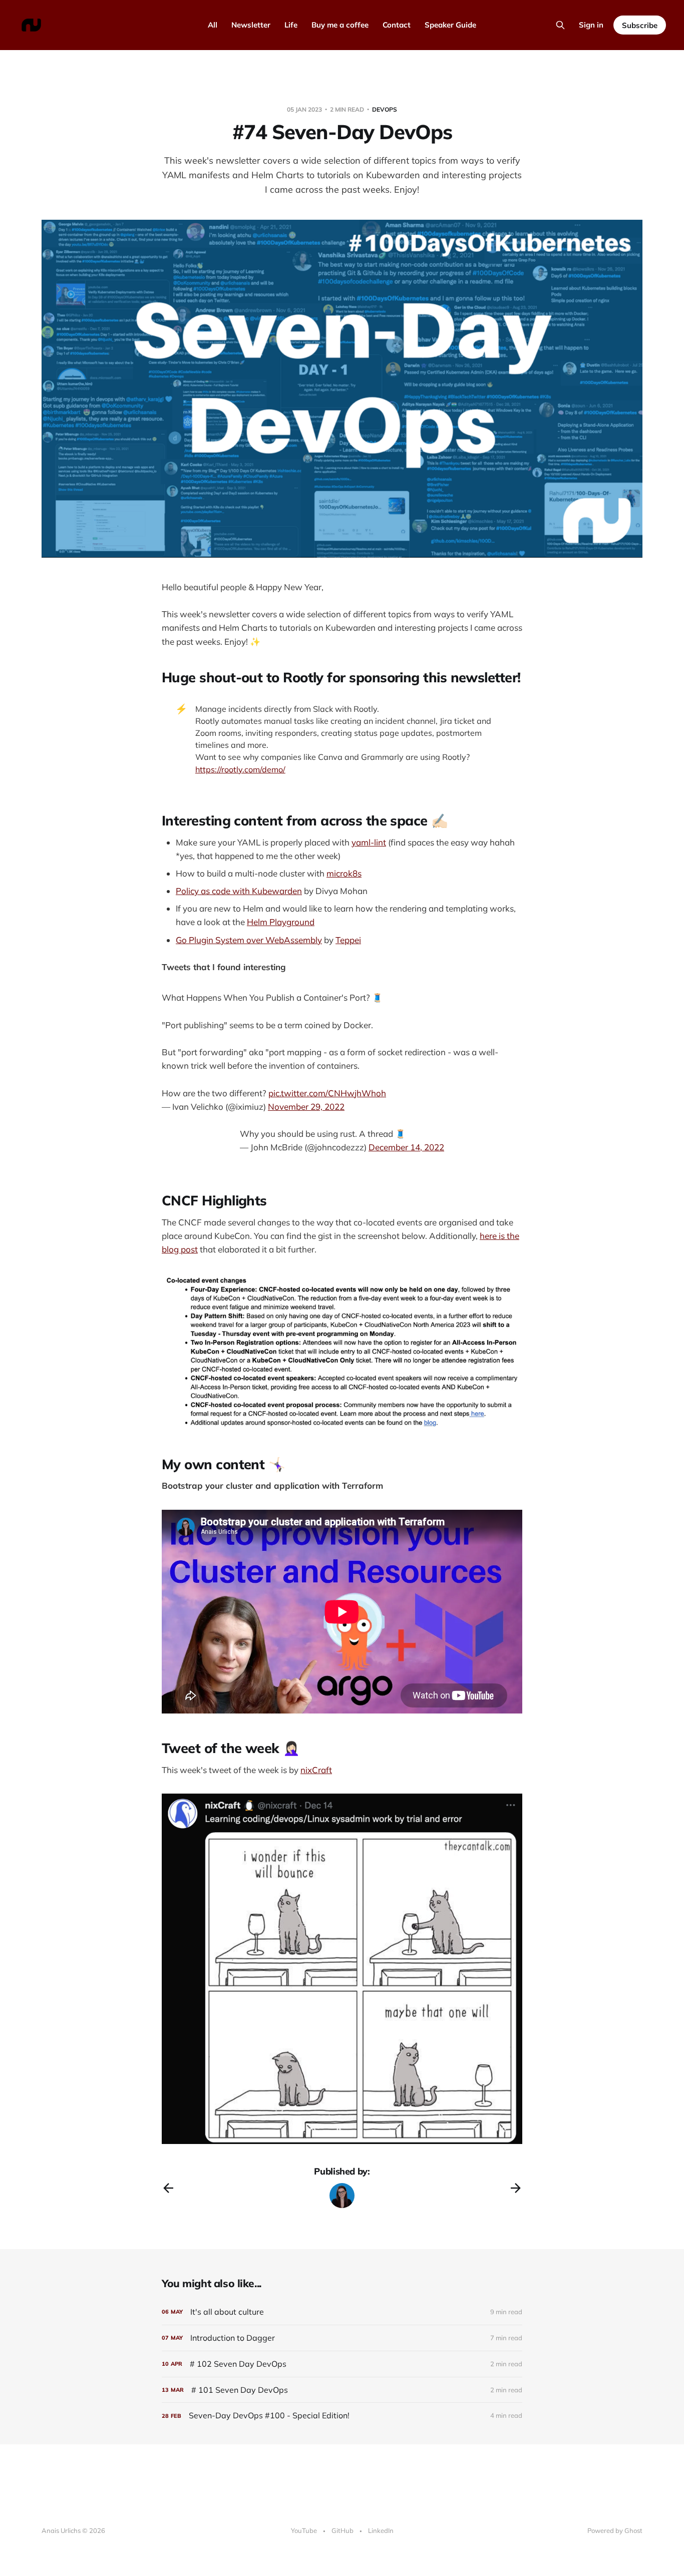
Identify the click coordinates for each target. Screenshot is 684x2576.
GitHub (343, 2530)
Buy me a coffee (340, 25)
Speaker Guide (450, 25)
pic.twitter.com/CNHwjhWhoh (327, 1093)
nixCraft (316, 1770)
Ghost (633, 2530)
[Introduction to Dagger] (342, 2338)
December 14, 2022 (406, 1147)
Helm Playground (281, 922)
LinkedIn (381, 2530)
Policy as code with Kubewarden (239, 891)
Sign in (591, 25)
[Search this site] (560, 25)
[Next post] (516, 2188)
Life (291, 25)
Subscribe (640, 25)
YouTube (304, 2530)
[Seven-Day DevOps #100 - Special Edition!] (342, 2416)
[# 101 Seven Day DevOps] (342, 2390)
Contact (397, 25)
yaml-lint (369, 842)
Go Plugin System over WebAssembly (249, 940)
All (213, 25)
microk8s (344, 873)
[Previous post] (168, 2188)
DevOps (385, 109)
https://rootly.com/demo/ (240, 769)
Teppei (348, 940)
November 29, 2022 (306, 1107)
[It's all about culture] (342, 2312)
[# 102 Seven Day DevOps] (342, 2364)
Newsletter (251, 25)
